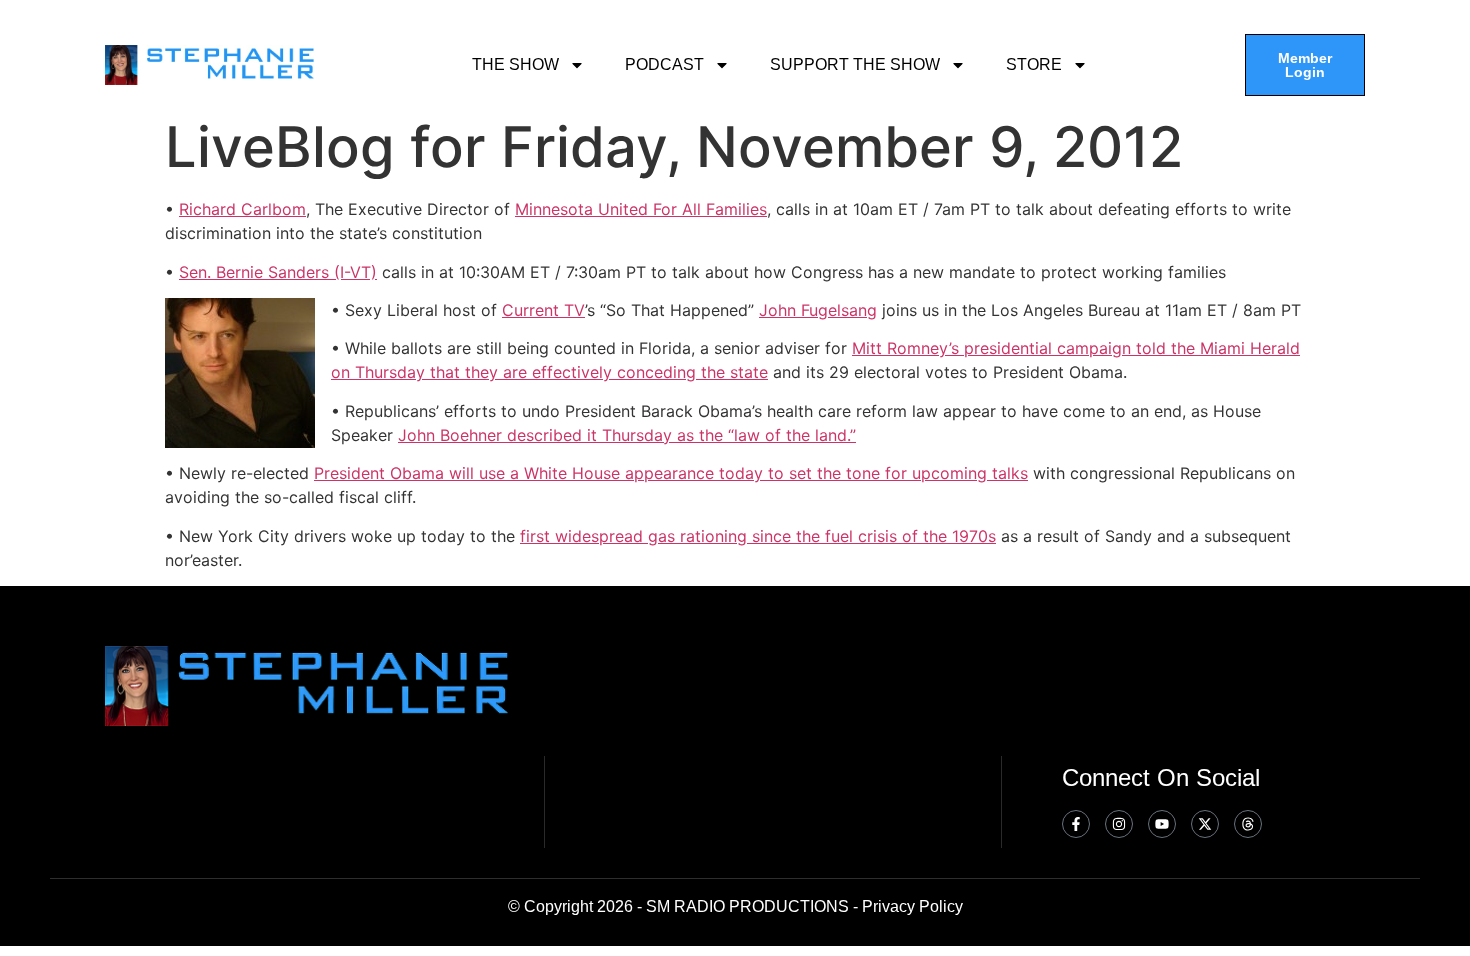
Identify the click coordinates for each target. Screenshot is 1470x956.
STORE (1034, 64)
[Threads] (1248, 824)
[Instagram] (1119, 824)
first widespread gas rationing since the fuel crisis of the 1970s (758, 536)
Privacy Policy (912, 906)
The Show (515, 64)
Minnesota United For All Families (641, 209)
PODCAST (664, 64)
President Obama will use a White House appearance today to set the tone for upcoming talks (671, 473)
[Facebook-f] (1076, 824)
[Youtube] (1162, 824)
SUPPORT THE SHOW (855, 64)
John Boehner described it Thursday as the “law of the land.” (627, 435)
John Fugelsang (818, 310)
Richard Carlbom (242, 209)
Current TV (543, 310)
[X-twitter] (1205, 824)
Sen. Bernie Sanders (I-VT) (278, 272)
